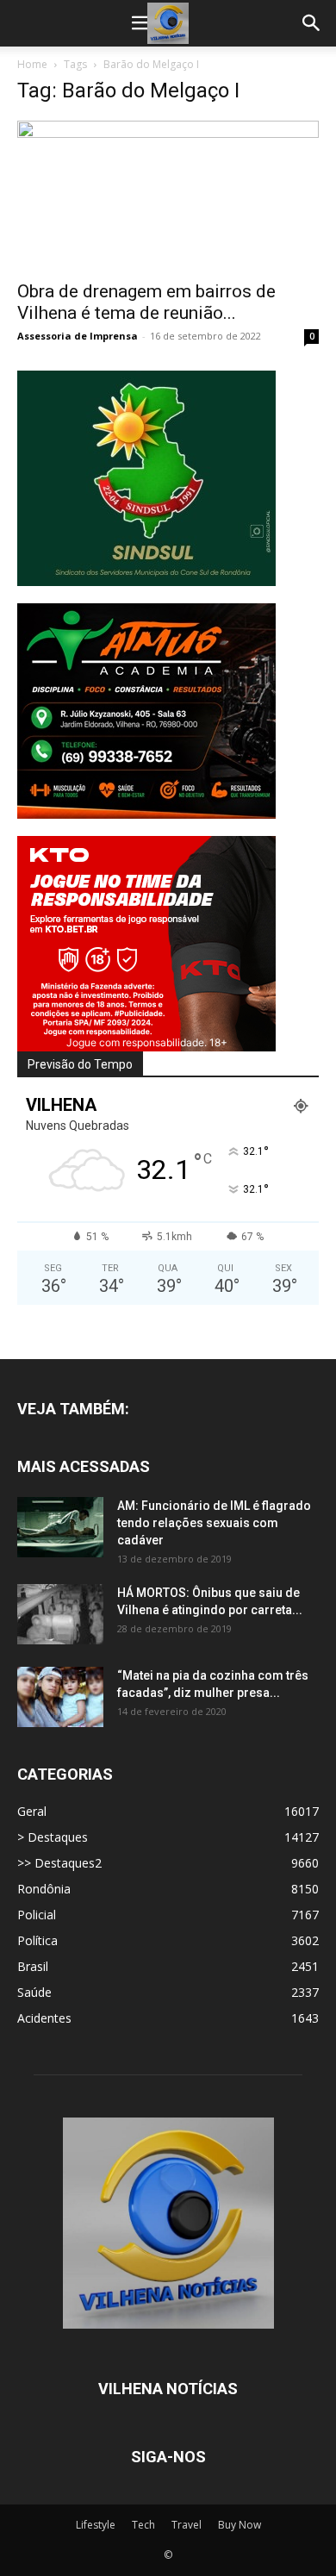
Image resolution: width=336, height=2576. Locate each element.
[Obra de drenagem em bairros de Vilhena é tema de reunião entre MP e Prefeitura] (168, 195)
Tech (143, 2525)
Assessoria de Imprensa (78, 336)
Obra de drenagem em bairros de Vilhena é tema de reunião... (146, 302)
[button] (141, 23)
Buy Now (240, 2525)
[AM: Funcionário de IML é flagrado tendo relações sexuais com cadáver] (60, 1527)
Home (32, 64)
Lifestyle (96, 2525)
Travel (187, 2525)
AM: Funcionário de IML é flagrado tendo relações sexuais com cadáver (214, 1523)
